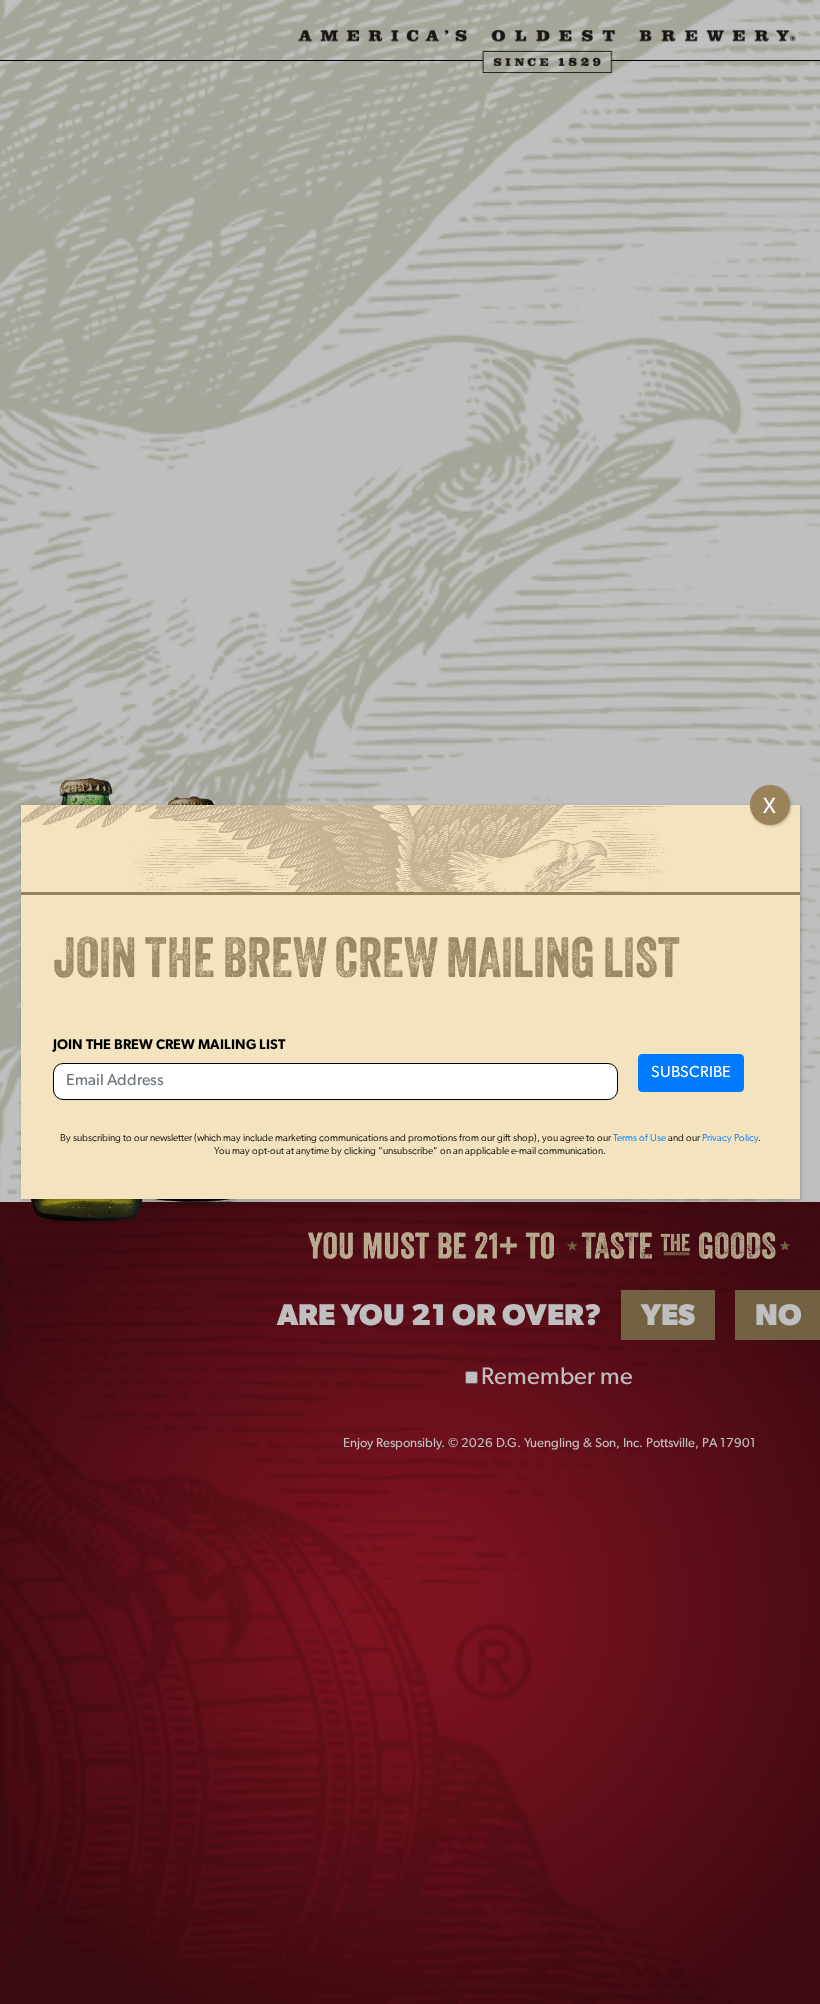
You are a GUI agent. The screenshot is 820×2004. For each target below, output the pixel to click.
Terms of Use (639, 1138)
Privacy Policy (730, 1138)
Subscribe (691, 1073)
